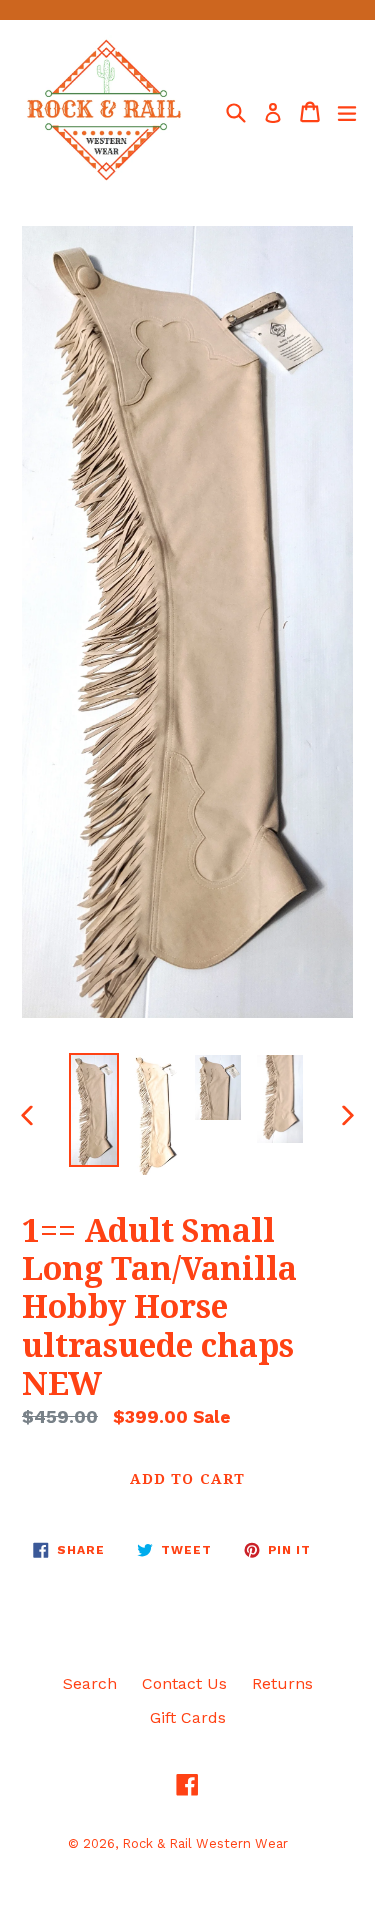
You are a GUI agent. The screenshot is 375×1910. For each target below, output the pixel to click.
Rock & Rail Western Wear (205, 1843)
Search (90, 1683)
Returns (282, 1683)
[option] (94, 1110)
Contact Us (184, 1683)
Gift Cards (188, 1717)
